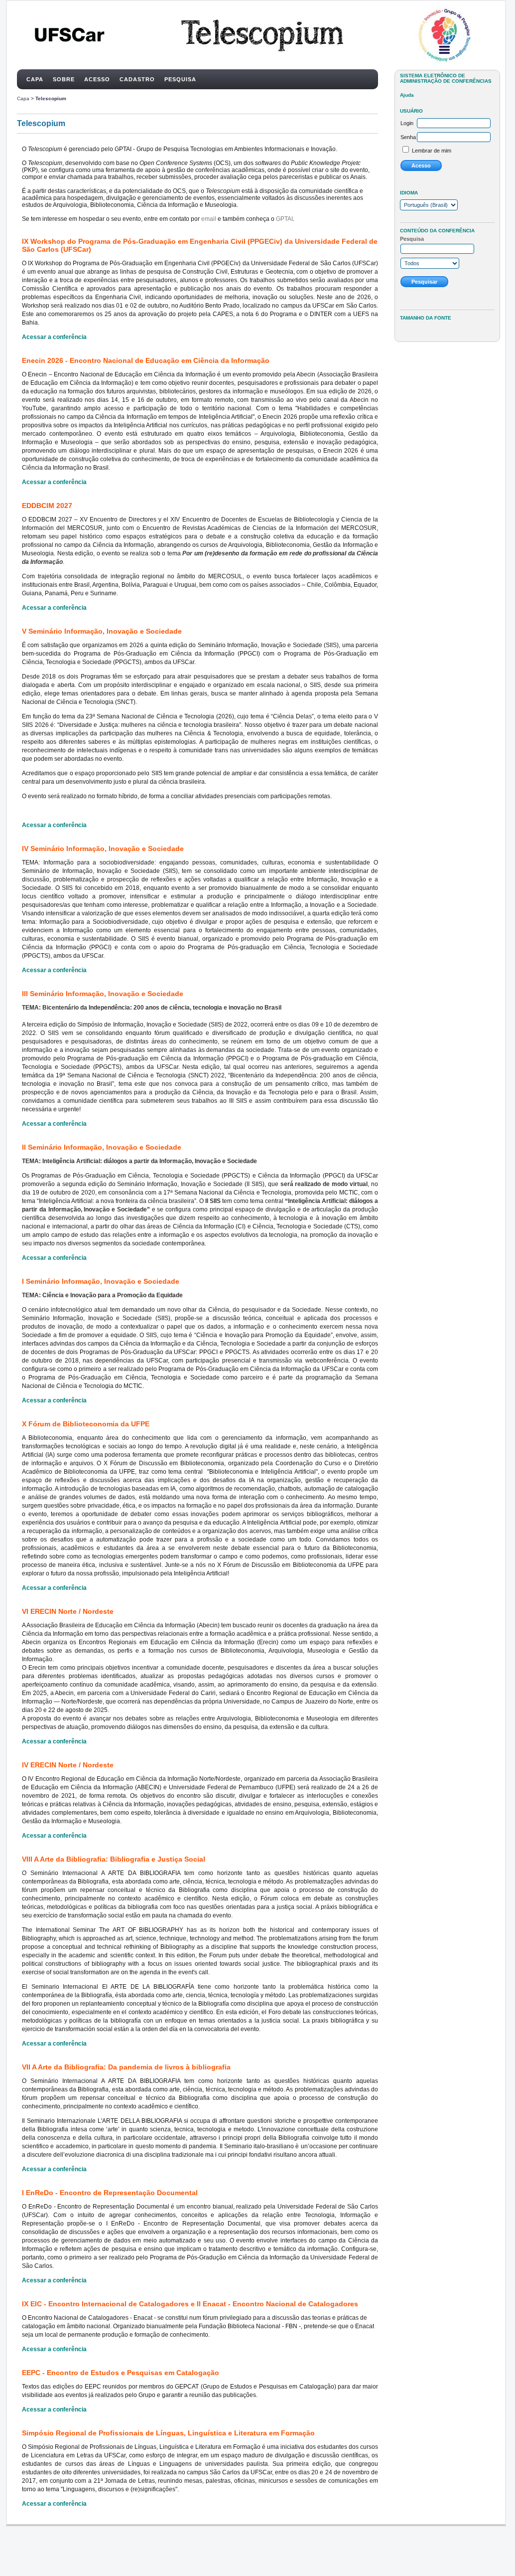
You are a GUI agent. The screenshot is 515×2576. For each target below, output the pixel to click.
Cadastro (137, 79)
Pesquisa (180, 79)
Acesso (97, 79)
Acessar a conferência (54, 337)
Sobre (64, 79)
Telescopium (51, 98)
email (209, 219)
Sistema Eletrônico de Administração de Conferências (446, 78)
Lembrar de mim (432, 151)
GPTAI (284, 219)
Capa (35, 79)
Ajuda (407, 95)
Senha (408, 137)
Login (407, 123)
